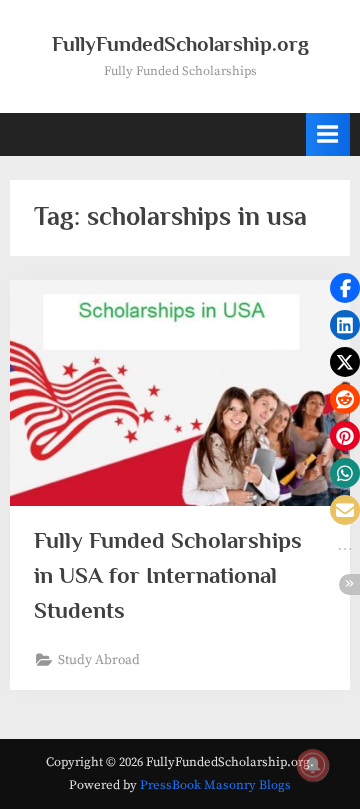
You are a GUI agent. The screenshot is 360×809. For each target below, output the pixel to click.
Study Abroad (99, 660)
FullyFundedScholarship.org (180, 44)
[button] (345, 288)
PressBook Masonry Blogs (215, 785)
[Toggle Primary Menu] (328, 134)
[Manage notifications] (313, 765)
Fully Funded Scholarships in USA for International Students (168, 575)
